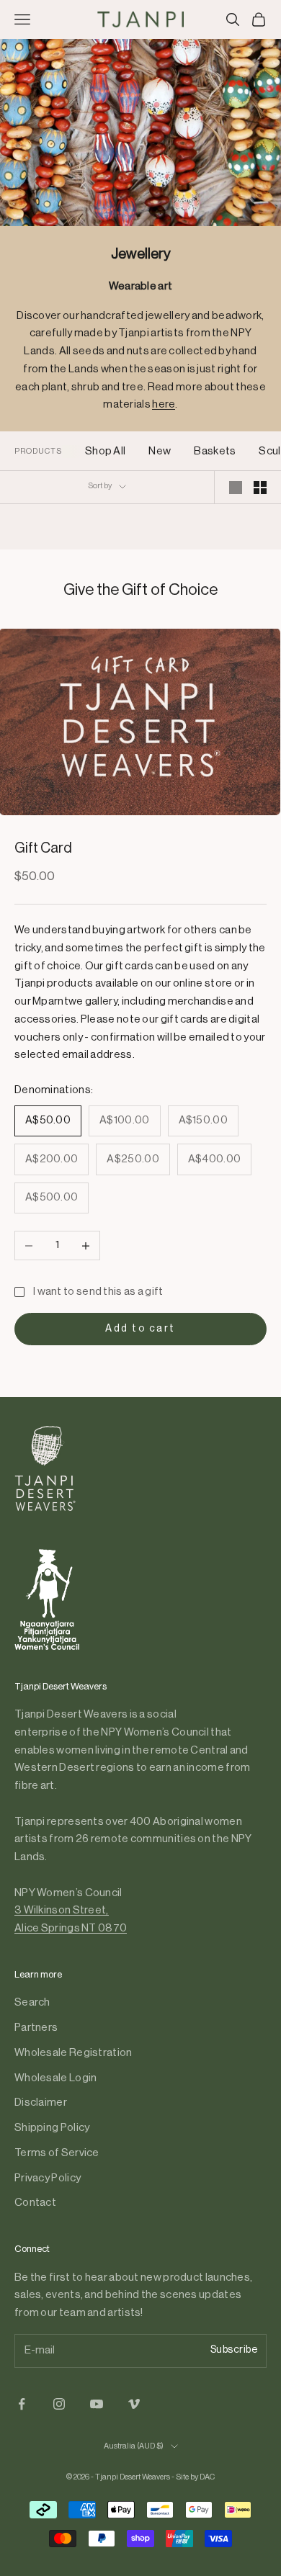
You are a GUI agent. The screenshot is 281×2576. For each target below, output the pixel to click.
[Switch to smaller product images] (260, 488)
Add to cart (140, 1329)
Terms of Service (57, 2153)
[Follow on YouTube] (97, 2404)
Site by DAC (195, 2477)
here (164, 404)
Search (32, 2002)
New (160, 451)
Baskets (215, 451)
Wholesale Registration (73, 2053)
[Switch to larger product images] (236, 488)
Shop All (105, 451)
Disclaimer (41, 2102)
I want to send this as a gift (98, 1292)
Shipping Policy (52, 2128)
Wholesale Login (56, 2078)
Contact (35, 2203)
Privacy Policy (48, 2178)
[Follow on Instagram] (59, 2404)
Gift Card (43, 848)
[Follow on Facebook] (22, 2404)
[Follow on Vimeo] (134, 2404)
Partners (36, 2028)
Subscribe (234, 2350)
